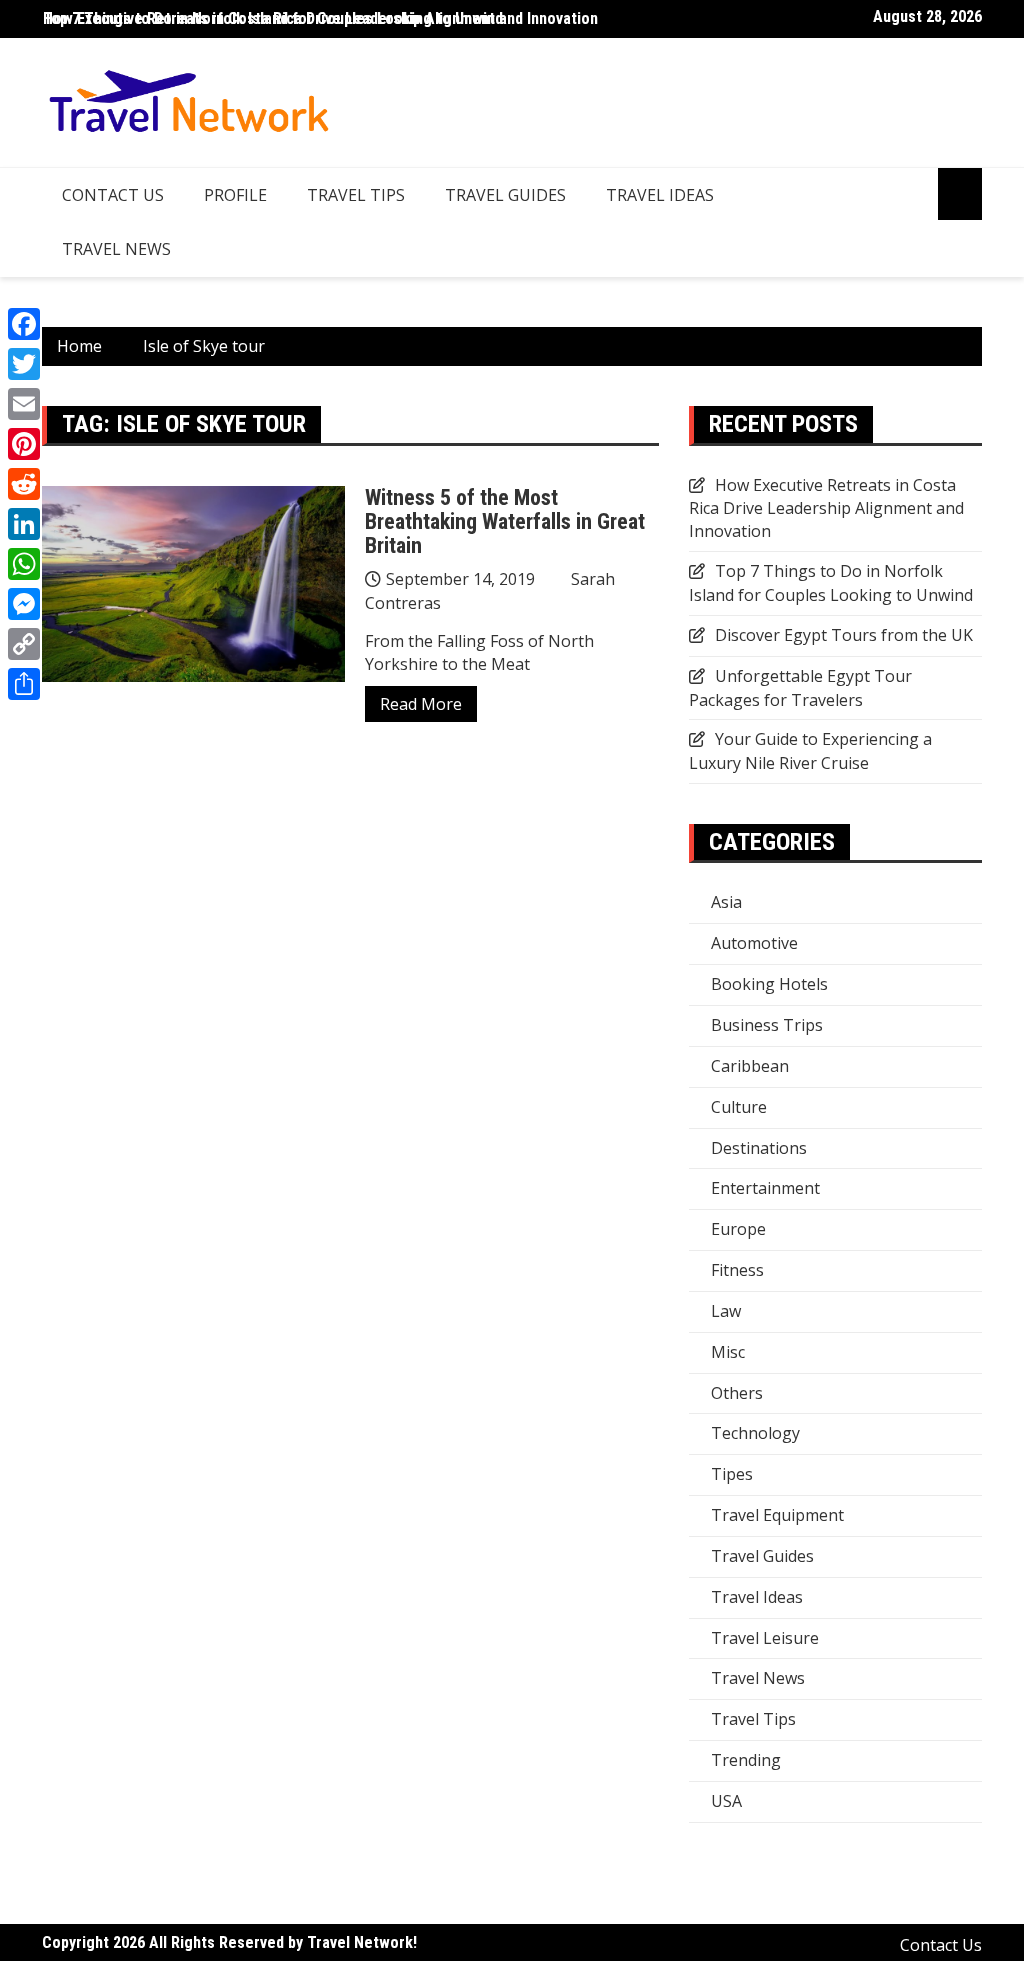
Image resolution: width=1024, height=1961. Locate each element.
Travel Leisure (765, 1638)
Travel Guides (505, 195)
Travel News (116, 249)
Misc (728, 1352)
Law (726, 1311)
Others (737, 1393)
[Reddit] (24, 484)
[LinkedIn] (24, 524)
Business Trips (767, 1025)
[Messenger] (24, 604)
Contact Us (113, 195)
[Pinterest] (24, 444)
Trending (746, 1760)
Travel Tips (356, 195)
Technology (755, 1433)
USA (726, 1801)
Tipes (732, 1474)
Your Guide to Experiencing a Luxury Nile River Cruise (810, 751)
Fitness (737, 1270)
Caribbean (750, 1066)
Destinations (759, 1148)
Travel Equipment (777, 1515)
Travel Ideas (660, 195)
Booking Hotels (769, 984)
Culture (739, 1107)
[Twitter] (24, 364)
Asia (726, 902)
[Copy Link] (24, 644)
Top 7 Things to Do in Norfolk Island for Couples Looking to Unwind (831, 583)
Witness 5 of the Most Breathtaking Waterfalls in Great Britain (505, 521)
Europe (738, 1229)
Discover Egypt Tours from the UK (844, 635)
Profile (235, 195)
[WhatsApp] (24, 564)
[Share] (24, 684)
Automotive (754, 943)
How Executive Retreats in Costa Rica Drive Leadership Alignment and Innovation (320, 18)
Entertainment (765, 1188)
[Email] (24, 404)
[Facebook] (24, 324)
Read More (421, 704)
